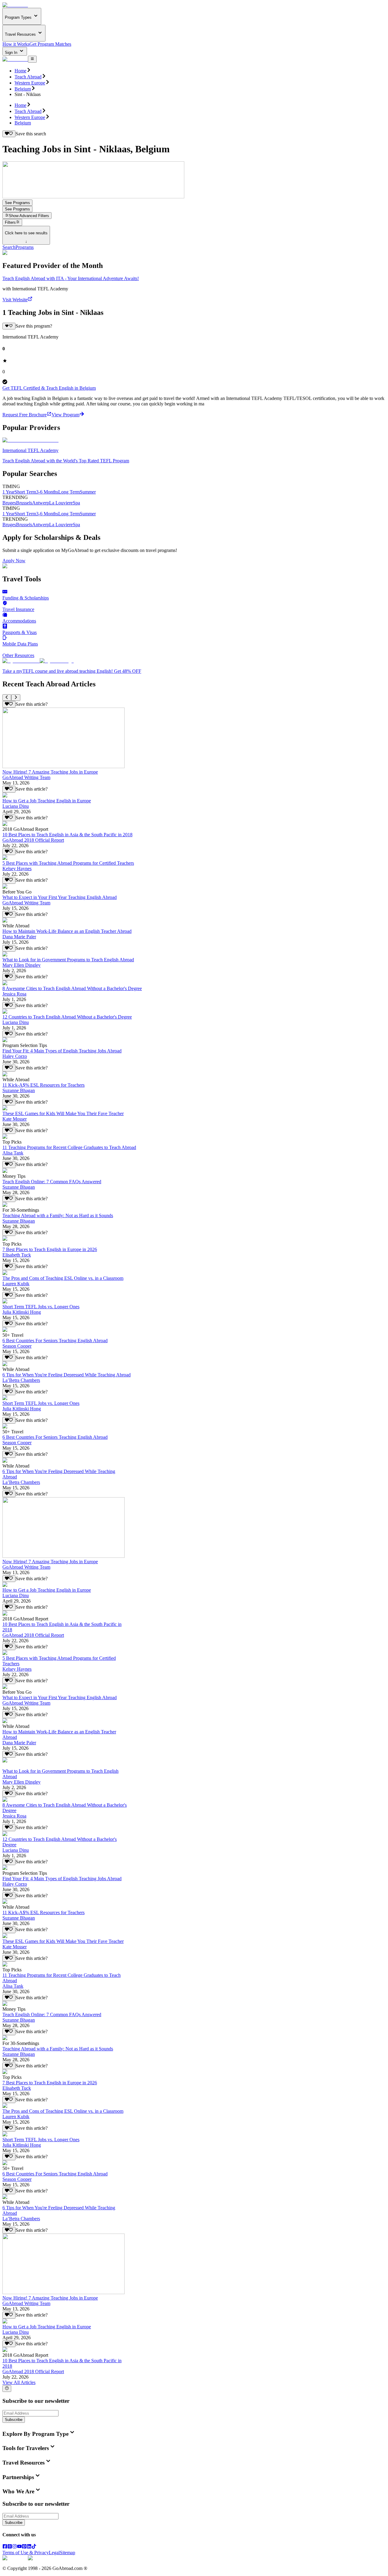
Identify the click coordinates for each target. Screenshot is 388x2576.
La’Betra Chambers (21, 1380)
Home (20, 71)
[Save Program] (9, 326)
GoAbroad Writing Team (26, 777)
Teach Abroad (28, 77)
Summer (88, 492)
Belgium (23, 89)
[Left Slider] (7, 698)
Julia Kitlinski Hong (22, 1312)
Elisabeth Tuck (17, 1255)
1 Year (8, 492)
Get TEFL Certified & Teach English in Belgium (49, 388)
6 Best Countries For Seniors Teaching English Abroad (55, 1341)
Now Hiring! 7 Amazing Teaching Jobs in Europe (50, 772)
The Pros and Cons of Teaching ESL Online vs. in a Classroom (63, 1278)
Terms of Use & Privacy (26, 2553)
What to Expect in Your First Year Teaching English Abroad (60, 897)
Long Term (69, 492)
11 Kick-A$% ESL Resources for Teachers (43, 1085)
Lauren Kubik (16, 1284)
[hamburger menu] (32, 59)
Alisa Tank (13, 1153)
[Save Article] (9, 704)
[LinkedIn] (29, 2547)
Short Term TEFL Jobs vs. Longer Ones (41, 1307)
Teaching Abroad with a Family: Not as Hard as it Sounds (58, 1215)
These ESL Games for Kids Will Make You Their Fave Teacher (63, 1113)
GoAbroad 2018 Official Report (33, 840)
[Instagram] (15, 2547)
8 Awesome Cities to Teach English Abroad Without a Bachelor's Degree (72, 988)
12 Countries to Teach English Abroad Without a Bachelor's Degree (67, 1017)
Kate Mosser (15, 1119)
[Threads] (10, 2547)
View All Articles (19, 2382)
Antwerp (41, 503)
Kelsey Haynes (17, 869)
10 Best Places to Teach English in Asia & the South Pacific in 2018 (67, 835)
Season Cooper (17, 1346)
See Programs (17, 203)
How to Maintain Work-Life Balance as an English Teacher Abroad (67, 931)
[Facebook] (5, 2547)
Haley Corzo (15, 1056)
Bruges (9, 503)
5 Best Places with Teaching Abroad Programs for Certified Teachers (68, 863)
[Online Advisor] (7, 2389)
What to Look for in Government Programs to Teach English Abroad (68, 960)
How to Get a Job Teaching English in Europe (47, 801)
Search (9, 247)
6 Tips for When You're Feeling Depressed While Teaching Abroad (67, 1375)
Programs (25, 247)
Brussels (24, 503)
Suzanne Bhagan (19, 1090)
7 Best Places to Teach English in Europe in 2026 (50, 1249)
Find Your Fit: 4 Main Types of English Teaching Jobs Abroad (62, 1051)
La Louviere (61, 503)
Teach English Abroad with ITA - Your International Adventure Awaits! (71, 278)
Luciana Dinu (16, 806)
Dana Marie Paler (19, 937)
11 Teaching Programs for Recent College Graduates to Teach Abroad (69, 1147)
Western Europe (30, 83)
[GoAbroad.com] (15, 5)
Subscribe (14, 2420)
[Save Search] (9, 134)
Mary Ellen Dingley (22, 965)
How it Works (16, 44)
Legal (54, 2553)
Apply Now (14, 561)
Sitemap (67, 2553)
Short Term (25, 492)
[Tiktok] (34, 2547)
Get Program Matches (50, 44)
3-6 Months (47, 492)
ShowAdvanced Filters (29, 216)
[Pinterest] (24, 2547)
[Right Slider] (16, 698)
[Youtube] (19, 2547)
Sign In (12, 53)
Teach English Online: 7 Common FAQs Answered (52, 1182)
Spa (76, 503)
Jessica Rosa (14, 994)
